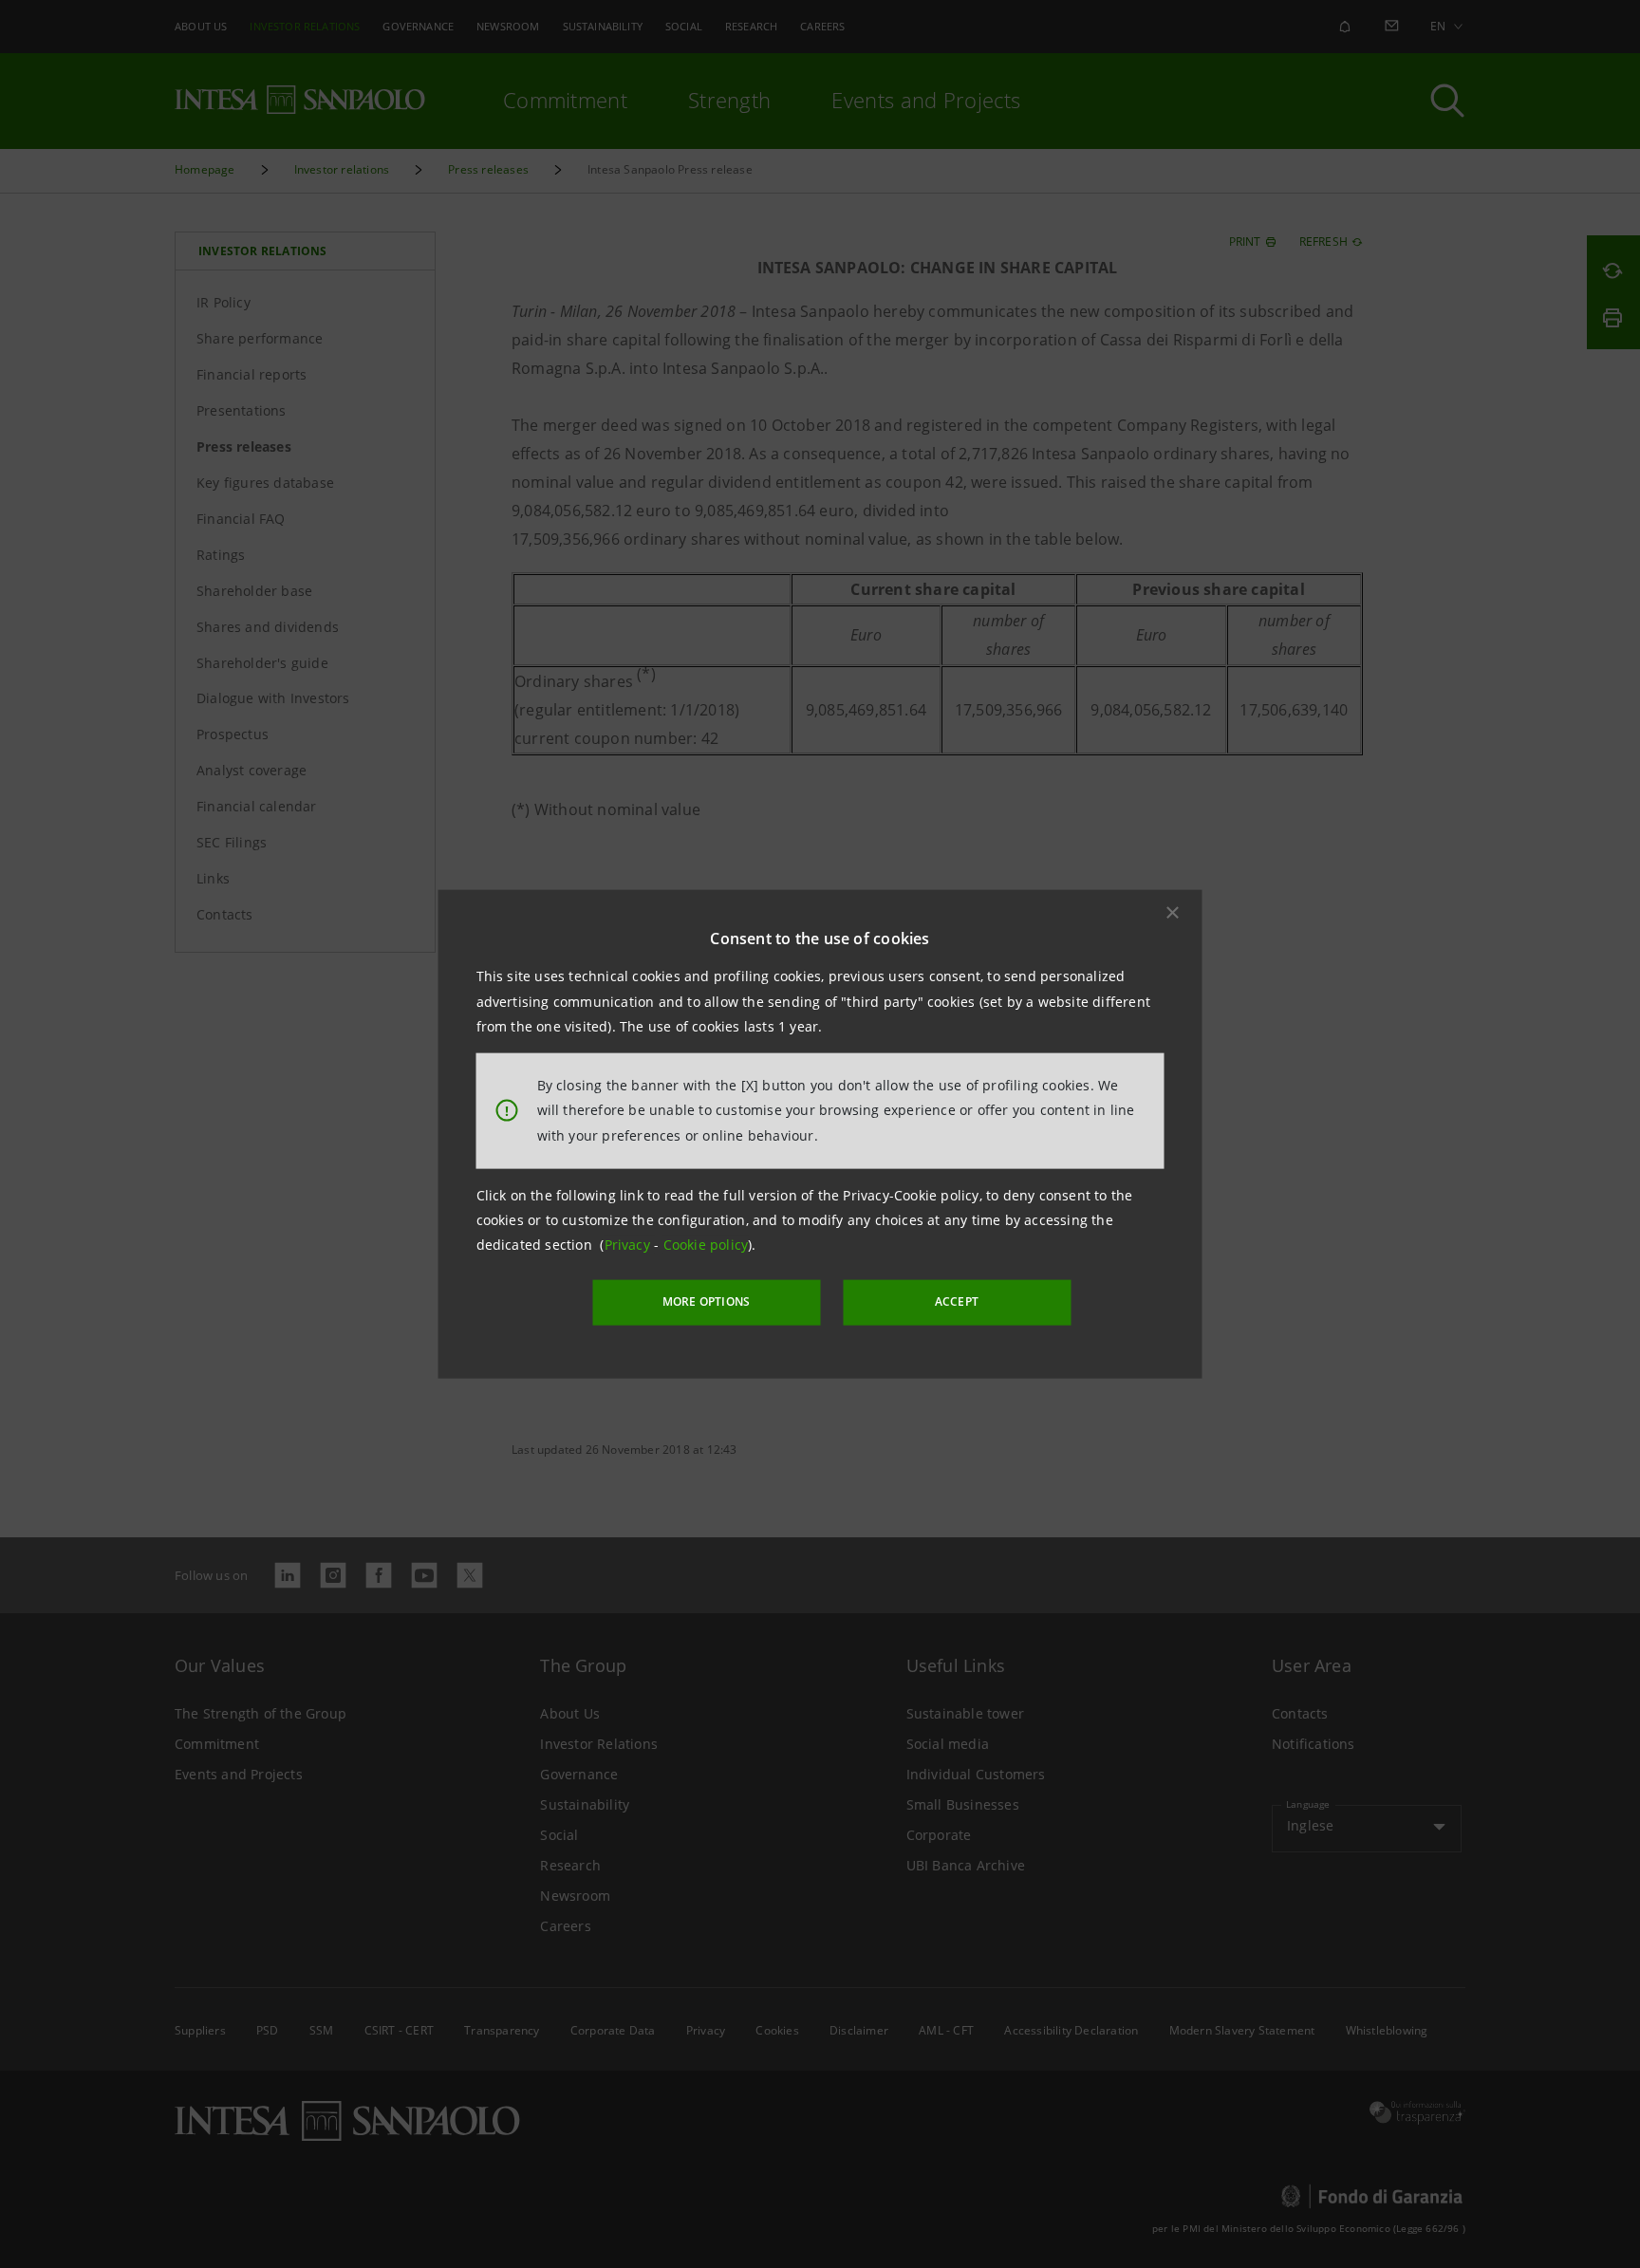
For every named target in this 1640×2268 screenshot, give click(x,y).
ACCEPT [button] (957, 1301)
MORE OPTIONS (706, 1301)
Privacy (630, 1245)
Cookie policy (706, 1245)
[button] (1173, 913)
